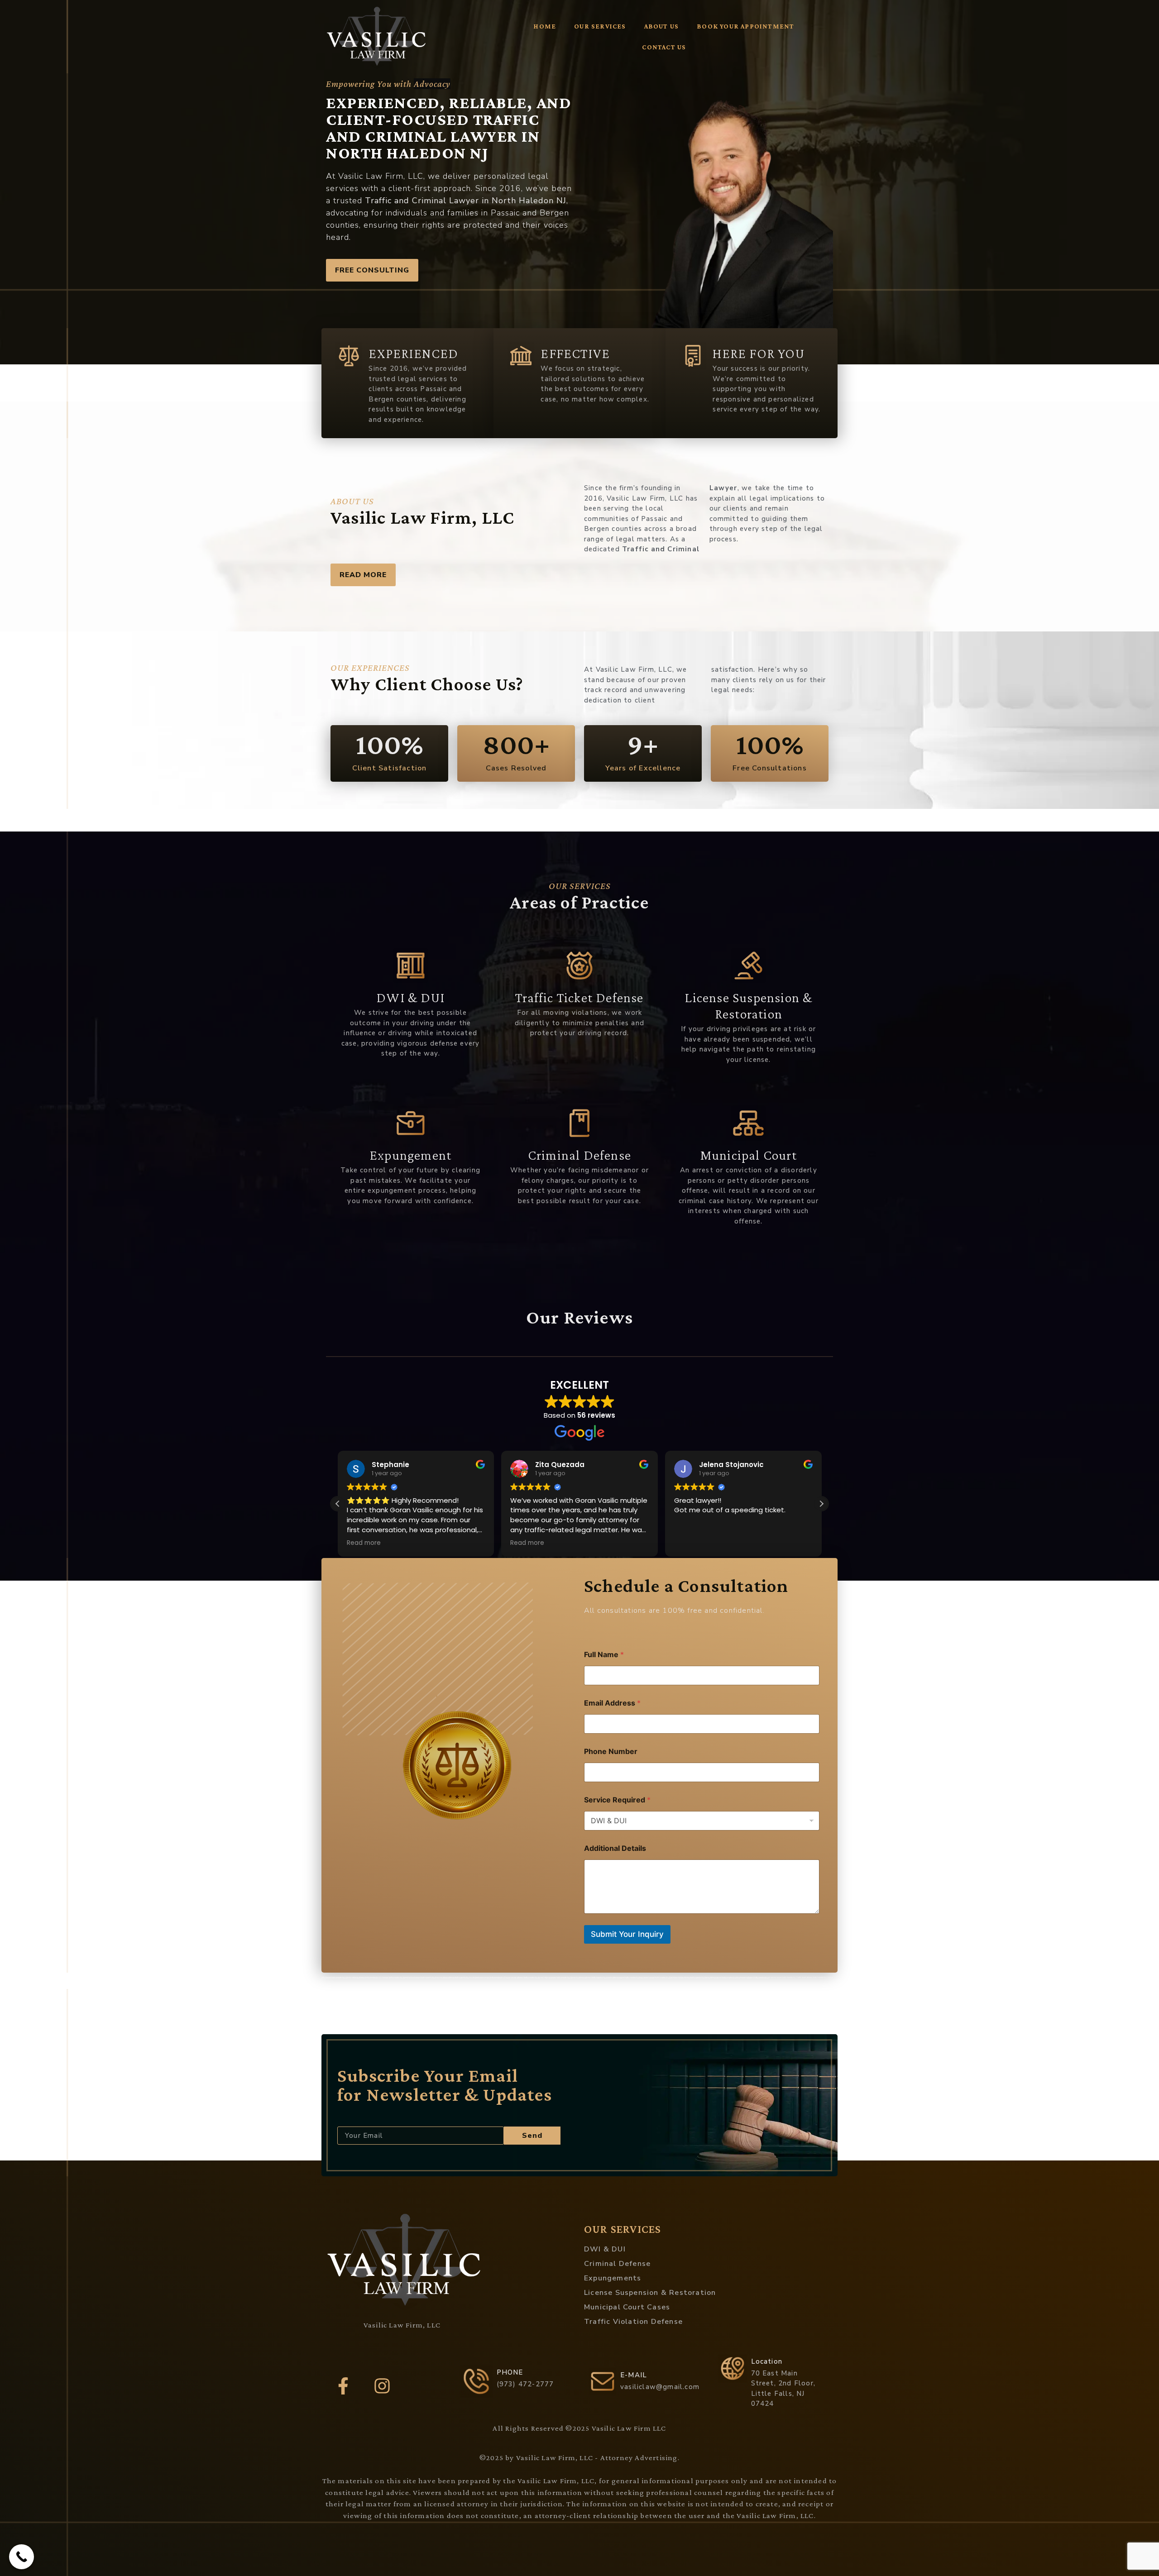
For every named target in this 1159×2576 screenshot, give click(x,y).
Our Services (600, 26)
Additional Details (615, 1848)
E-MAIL (634, 2375)
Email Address (612, 1703)
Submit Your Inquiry (627, 1934)
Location (767, 2361)
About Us (662, 26)
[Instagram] (382, 2386)
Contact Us (664, 47)
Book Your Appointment (745, 26)
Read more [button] (402, 1543)
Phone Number (611, 1752)
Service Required (617, 1800)
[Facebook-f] (343, 2386)
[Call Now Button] (22, 2557)
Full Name (604, 1655)
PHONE (510, 2372)
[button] (338, 1504)
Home (545, 26)
